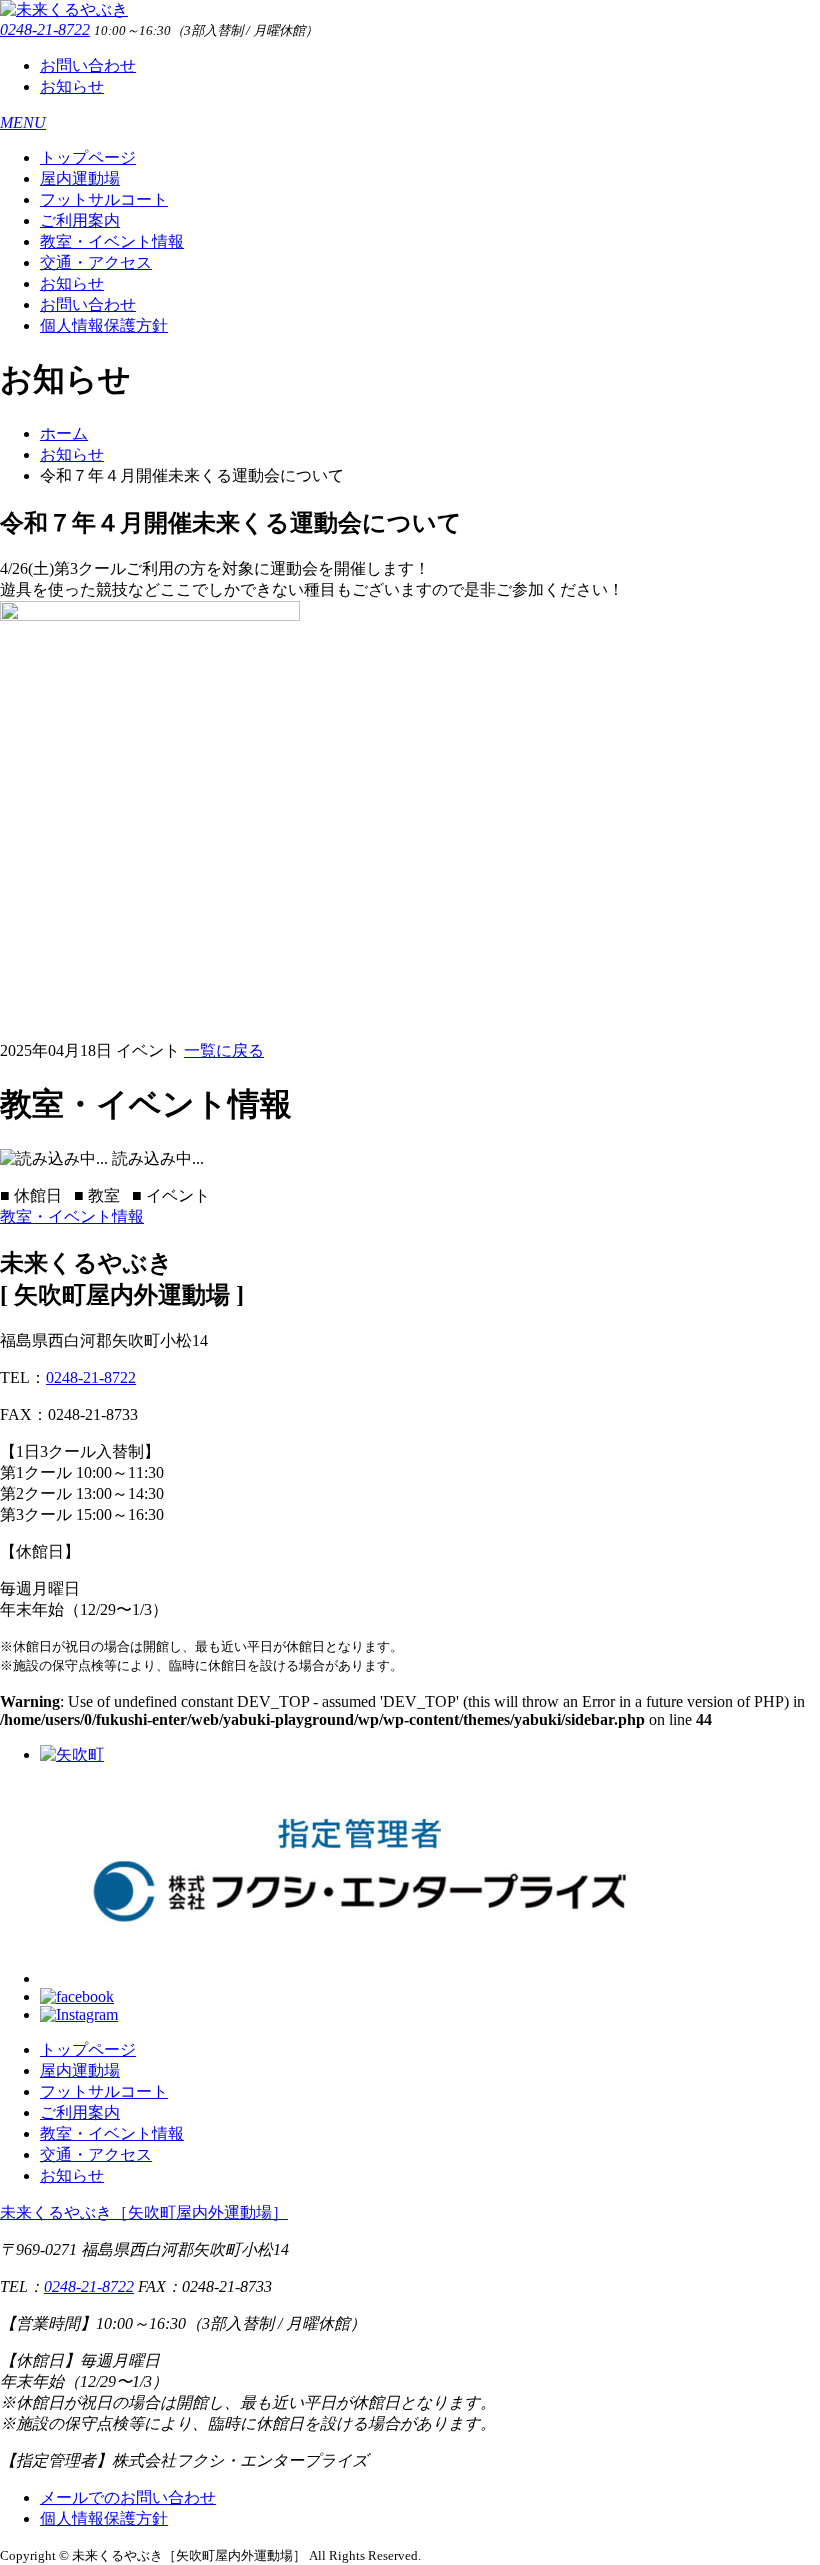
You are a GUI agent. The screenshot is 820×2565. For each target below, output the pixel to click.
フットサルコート (104, 199)
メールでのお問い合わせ (128, 2497)
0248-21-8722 (45, 29)
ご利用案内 (80, 220)
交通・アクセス (96, 262)
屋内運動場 (80, 178)
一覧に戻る (224, 1050)
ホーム (64, 433)
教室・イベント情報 (112, 241)
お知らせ (72, 86)
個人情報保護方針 (104, 325)
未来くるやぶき (144, 2212)
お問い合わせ (88, 65)
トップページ (88, 157)
